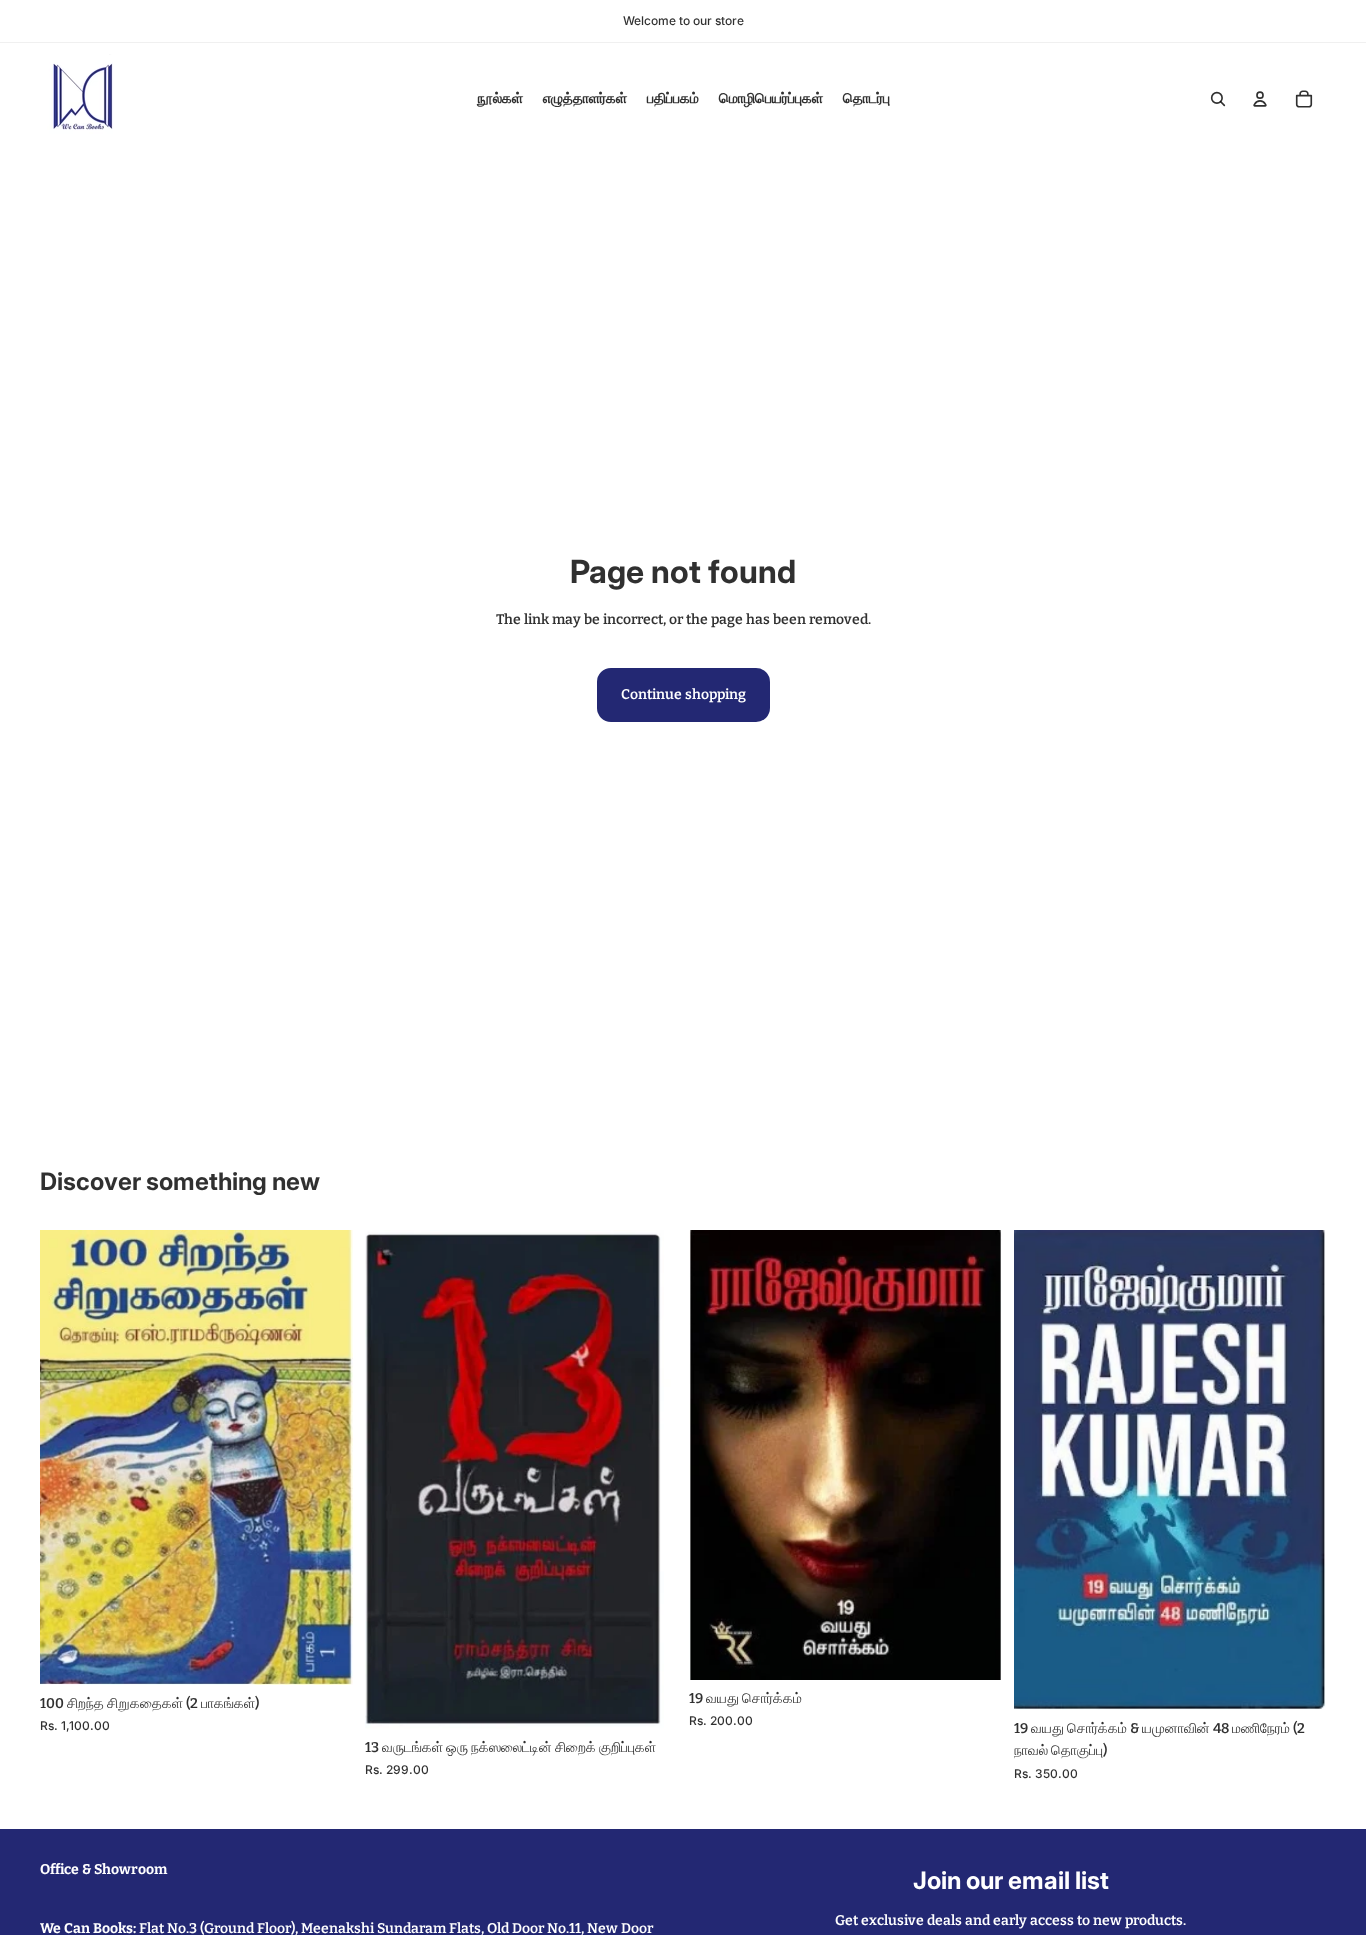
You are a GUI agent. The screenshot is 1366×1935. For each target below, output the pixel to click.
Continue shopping (683, 694)
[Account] (1260, 99)
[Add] (322, 1654)
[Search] (1218, 99)
